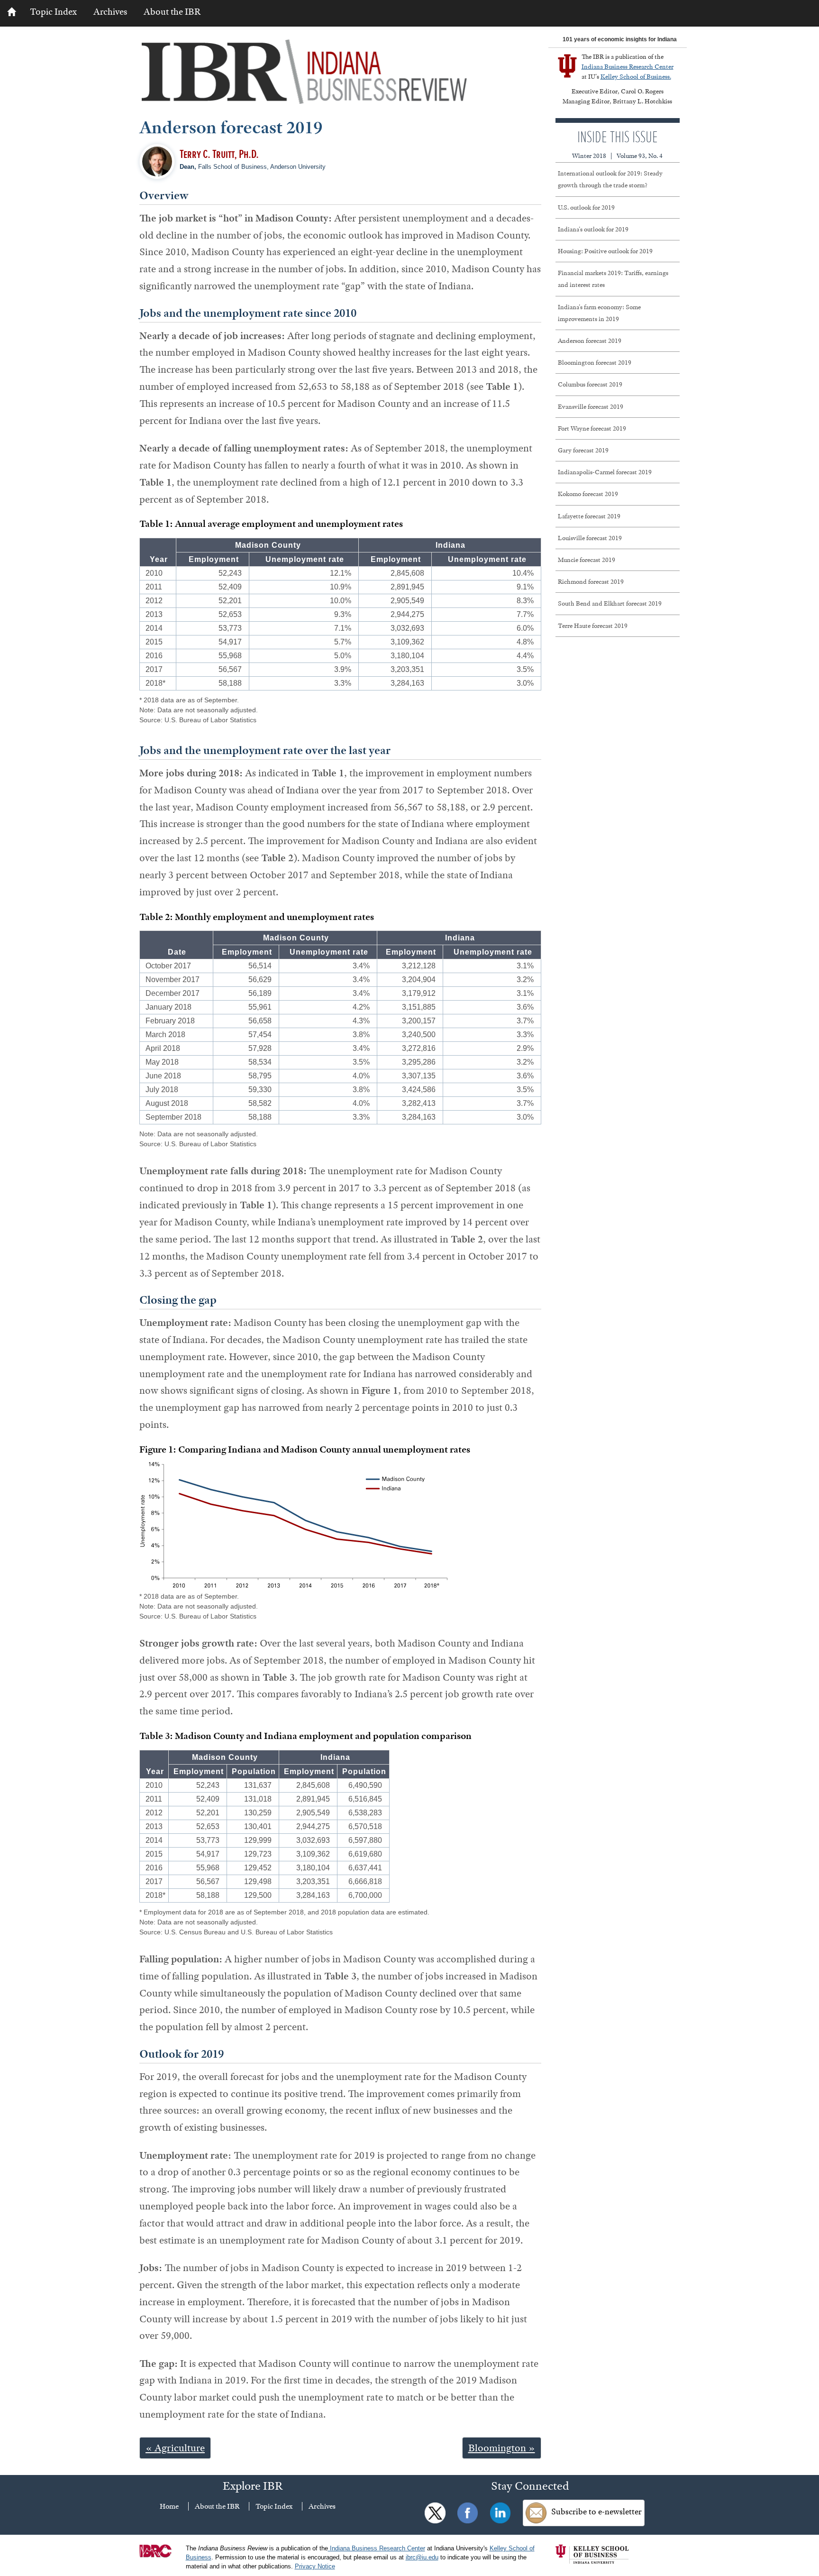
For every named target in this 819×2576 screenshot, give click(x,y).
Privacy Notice (315, 2567)
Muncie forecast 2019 (587, 560)
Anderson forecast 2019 (590, 340)
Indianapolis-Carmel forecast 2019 (605, 472)
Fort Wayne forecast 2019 (592, 428)
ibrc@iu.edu (422, 2558)
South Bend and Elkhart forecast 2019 (610, 603)
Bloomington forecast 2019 (595, 362)
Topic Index (53, 12)
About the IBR (172, 12)
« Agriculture (175, 2448)
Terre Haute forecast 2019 (593, 626)
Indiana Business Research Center (628, 66)
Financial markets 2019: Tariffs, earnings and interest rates (613, 279)
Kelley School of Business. (636, 76)
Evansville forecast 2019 (591, 406)
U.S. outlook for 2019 (586, 207)
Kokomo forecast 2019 (588, 494)
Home (169, 2506)
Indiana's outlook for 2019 (593, 229)
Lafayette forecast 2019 (589, 516)
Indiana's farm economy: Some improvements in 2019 (599, 313)
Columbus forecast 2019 (590, 384)
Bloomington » (502, 2448)
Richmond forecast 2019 (591, 581)
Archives (110, 12)
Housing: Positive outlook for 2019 (605, 251)
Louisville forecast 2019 (590, 538)
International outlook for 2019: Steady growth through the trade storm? (610, 179)
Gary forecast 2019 (583, 450)
